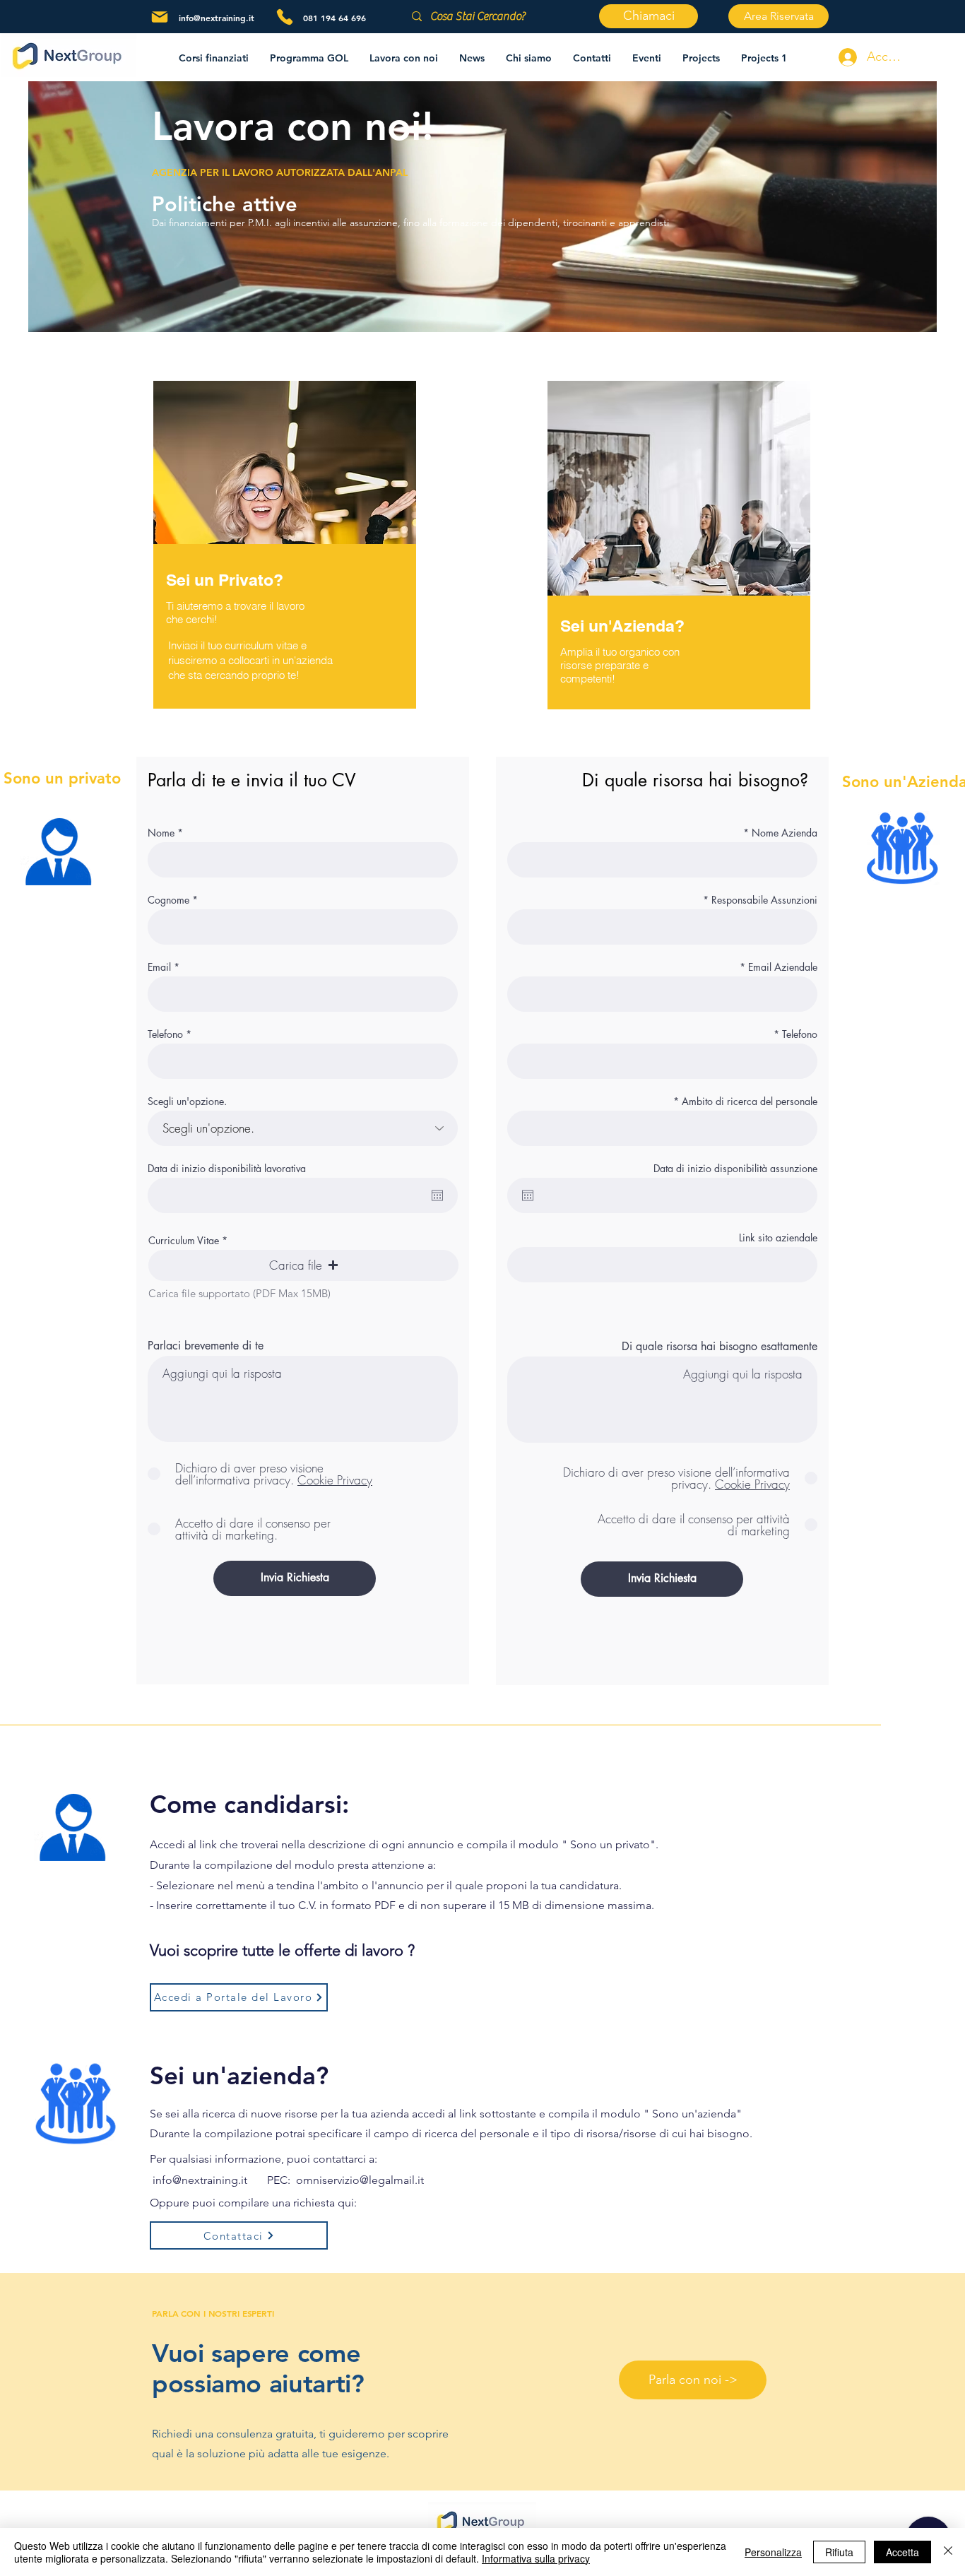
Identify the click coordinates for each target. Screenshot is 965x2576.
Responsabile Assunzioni (764, 900)
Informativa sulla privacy (536, 2558)
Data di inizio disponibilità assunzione (735, 1169)
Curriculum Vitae (184, 1241)
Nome (161, 833)
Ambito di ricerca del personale (750, 1101)
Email (159, 967)
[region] (679, 564)
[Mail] (160, 17)
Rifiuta (839, 2552)
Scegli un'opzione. (187, 1101)
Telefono (165, 1034)
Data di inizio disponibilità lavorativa (227, 1169)
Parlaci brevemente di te (206, 1346)
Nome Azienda (785, 833)
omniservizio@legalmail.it (360, 2180)
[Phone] (285, 17)
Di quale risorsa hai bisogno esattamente (720, 1347)
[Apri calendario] (437, 1195)
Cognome (168, 900)
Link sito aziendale (778, 1238)
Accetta (902, 2552)
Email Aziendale (783, 967)
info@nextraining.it (217, 18)
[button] (404, 58)
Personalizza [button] (773, 2552)
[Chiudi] (948, 2552)
